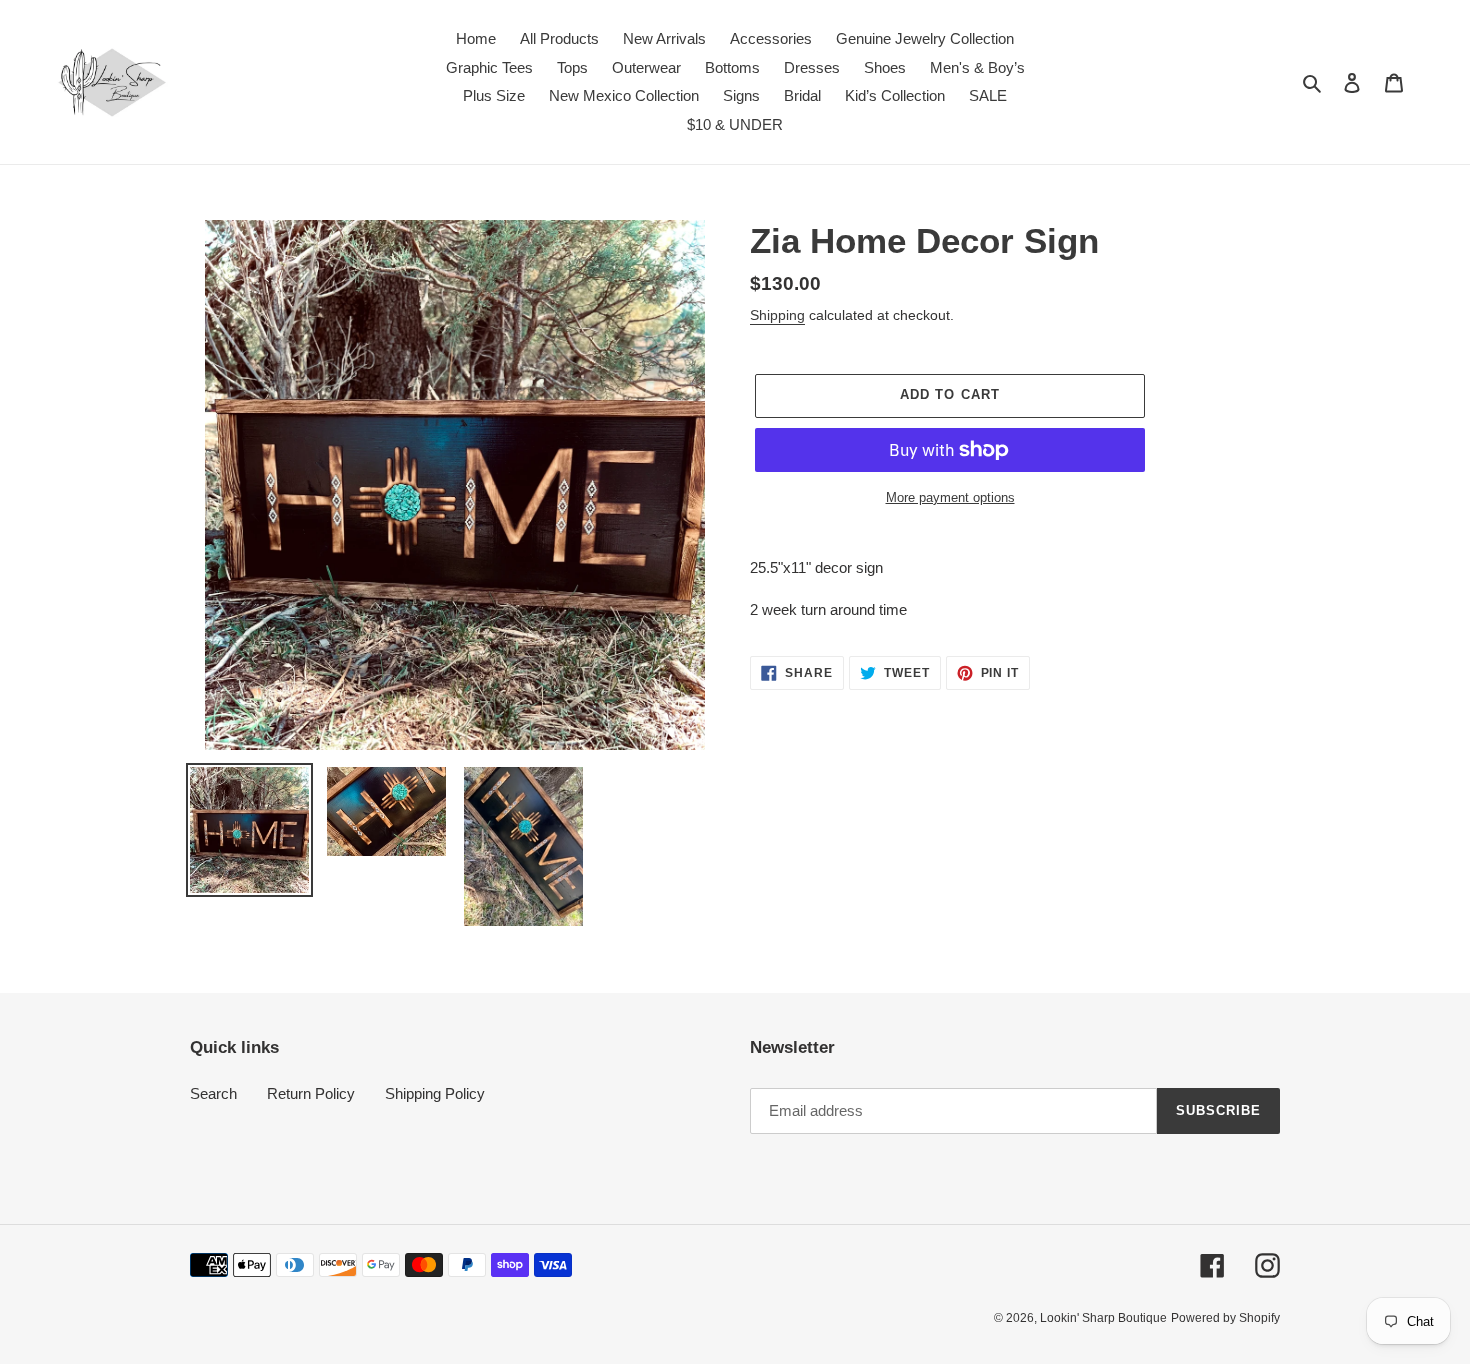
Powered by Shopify (1225, 1318)
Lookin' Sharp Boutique (1103, 1318)
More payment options (950, 497)
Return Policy (311, 1093)
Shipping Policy (435, 1093)
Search (213, 1093)
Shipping (777, 315)
